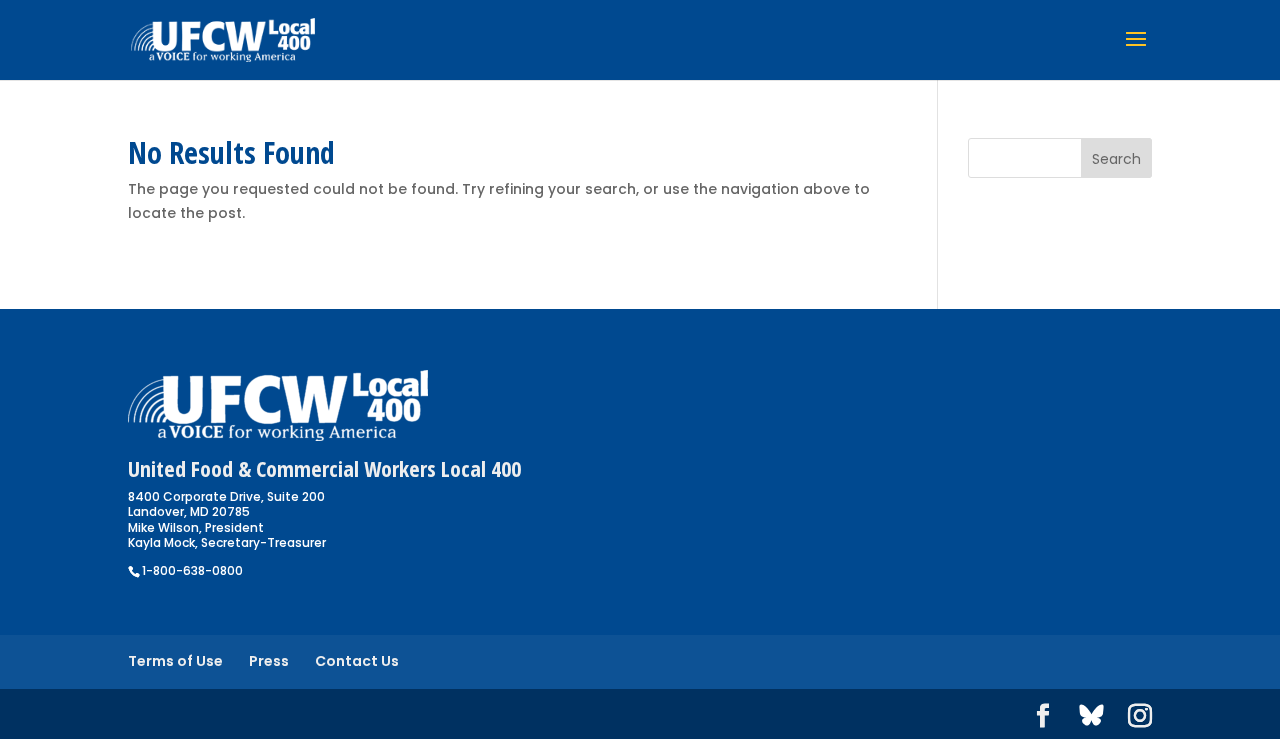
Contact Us (357, 661)
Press (269, 661)
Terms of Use (175, 661)
